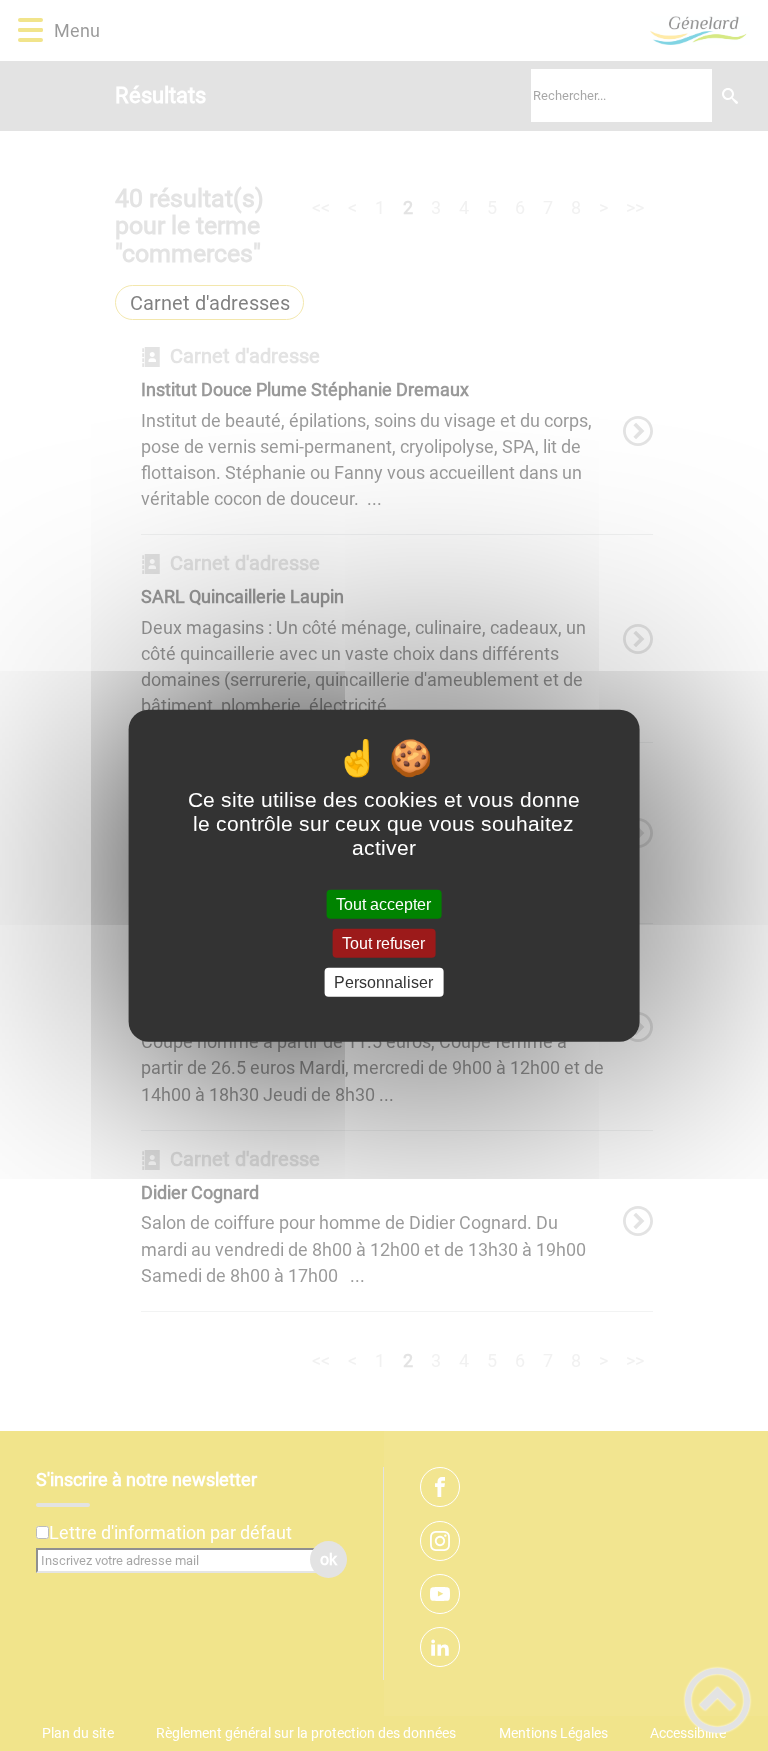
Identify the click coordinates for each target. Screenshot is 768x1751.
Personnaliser (383, 982)
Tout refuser (383, 942)
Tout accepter (383, 903)
